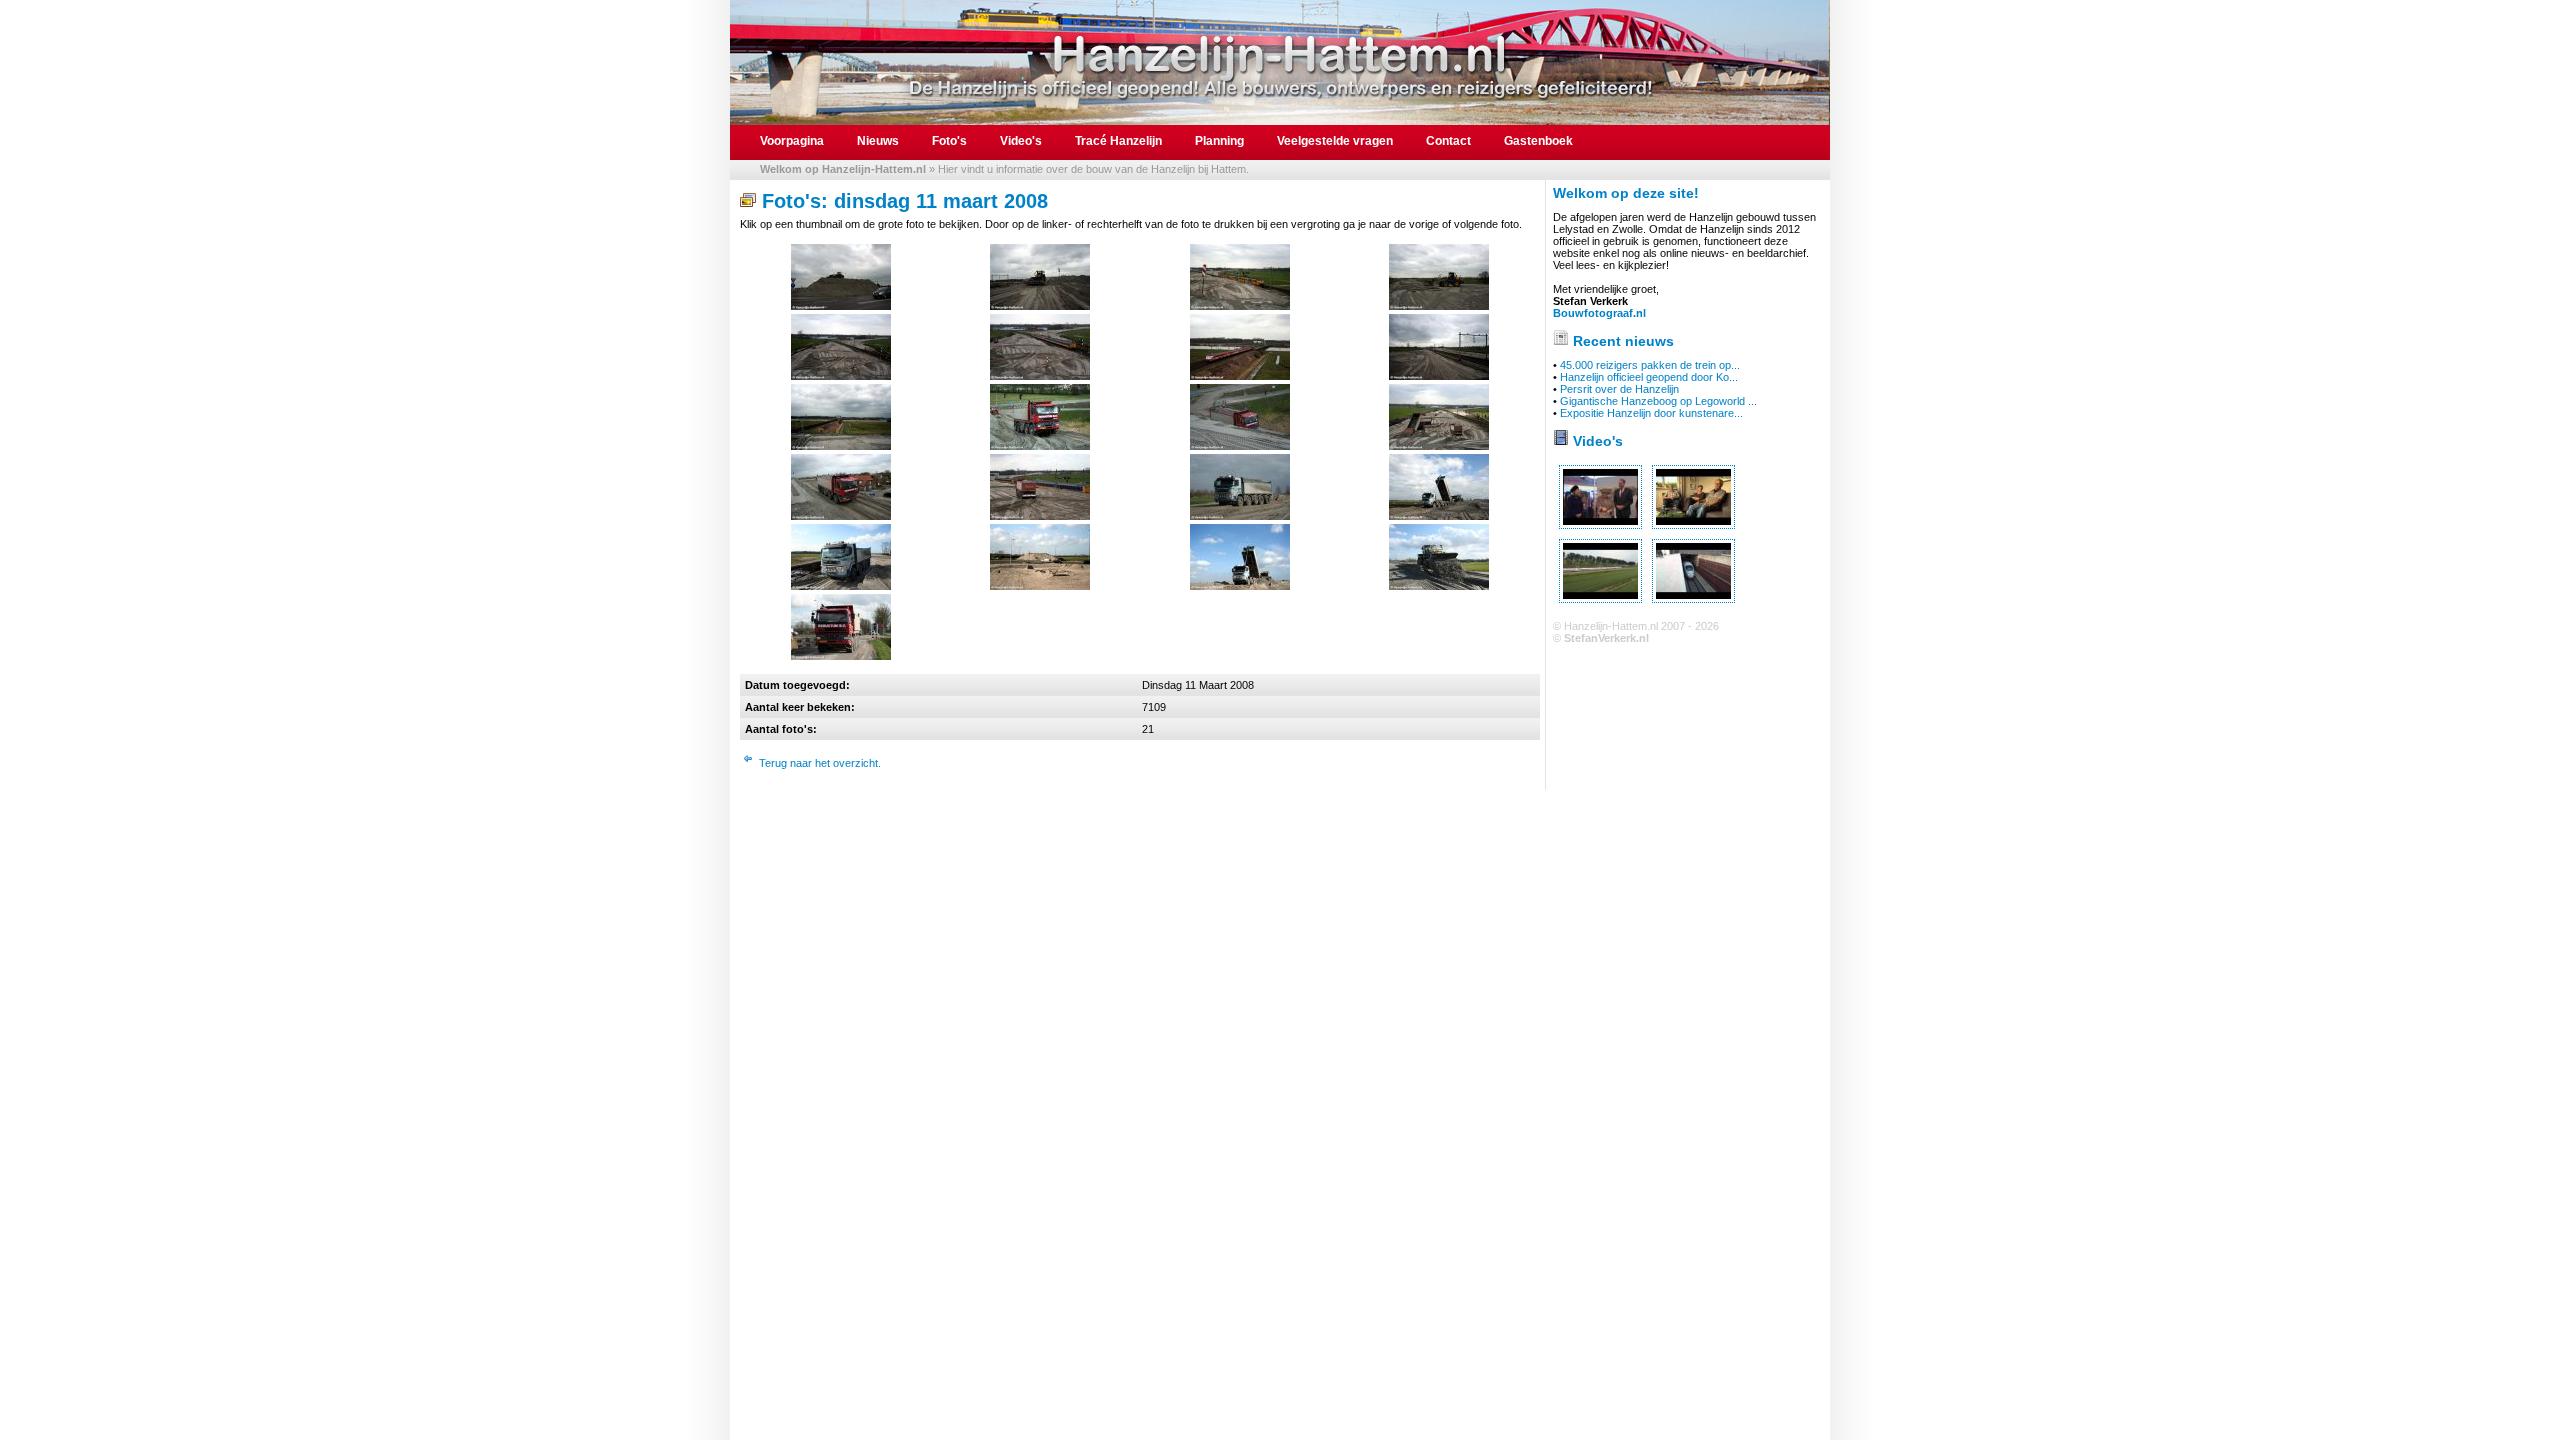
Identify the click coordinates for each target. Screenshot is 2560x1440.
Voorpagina (792, 141)
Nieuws (878, 141)
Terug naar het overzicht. (820, 763)
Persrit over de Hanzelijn (1619, 389)
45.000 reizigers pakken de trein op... (1650, 365)
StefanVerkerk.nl (1606, 638)
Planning (1219, 141)
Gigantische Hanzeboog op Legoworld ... (1658, 401)
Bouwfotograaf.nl (1599, 313)
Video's (1021, 141)
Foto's (949, 141)
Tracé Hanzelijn (1118, 141)
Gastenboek (1538, 141)
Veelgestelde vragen (1335, 141)
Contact (1448, 141)
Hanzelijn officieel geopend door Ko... (1649, 377)
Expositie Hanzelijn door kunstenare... (1651, 413)
